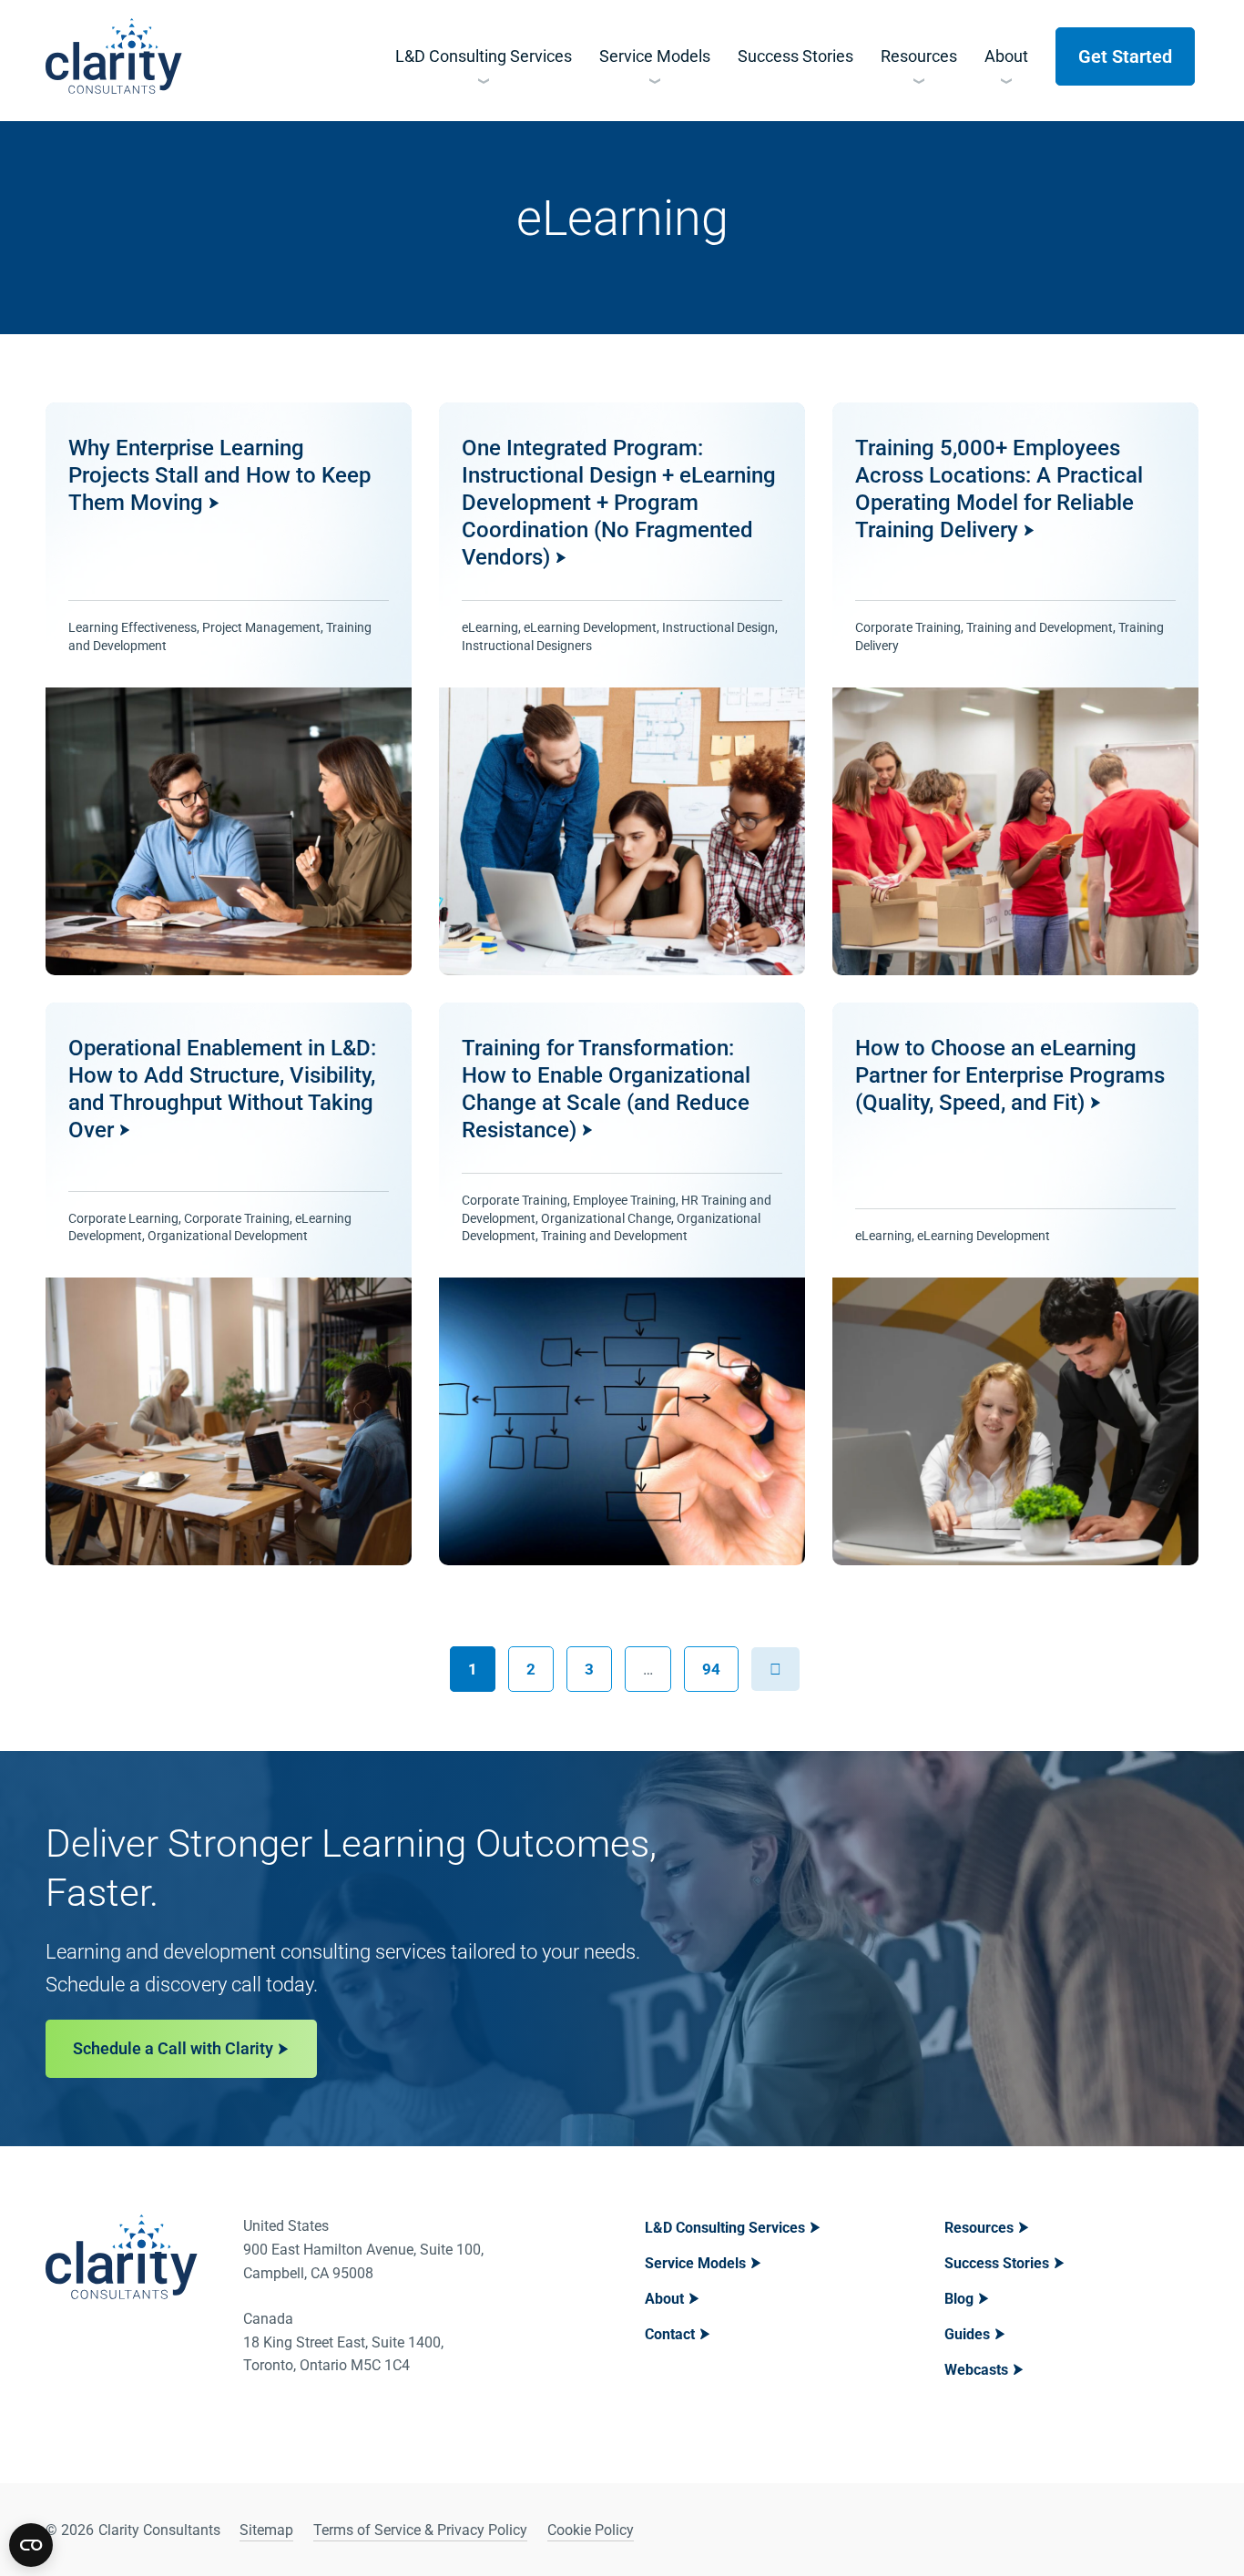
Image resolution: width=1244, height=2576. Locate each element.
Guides (967, 2334)
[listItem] (229, 689)
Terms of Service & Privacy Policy (420, 2530)
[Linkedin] (1136, 2530)
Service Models (695, 2263)
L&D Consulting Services (725, 2228)
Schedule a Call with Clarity (173, 2048)
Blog (959, 2299)
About (664, 2299)
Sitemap (266, 2530)
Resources (979, 2228)
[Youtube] (1182, 2530)
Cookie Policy (591, 2530)
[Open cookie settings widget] (31, 2545)
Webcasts (976, 2370)
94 (719, 1662)
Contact (670, 2334)
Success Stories (997, 2263)
